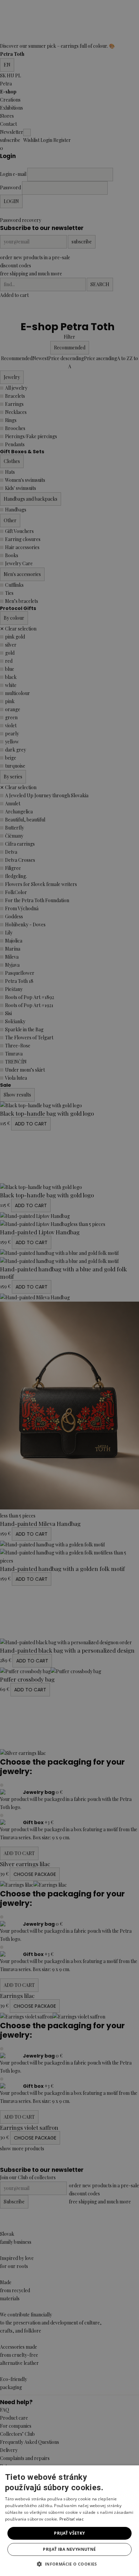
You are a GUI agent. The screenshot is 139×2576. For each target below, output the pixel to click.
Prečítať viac (72, 2519)
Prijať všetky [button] (69, 2533)
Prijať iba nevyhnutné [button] (69, 2549)
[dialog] (69, 1288)
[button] (69, 2564)
